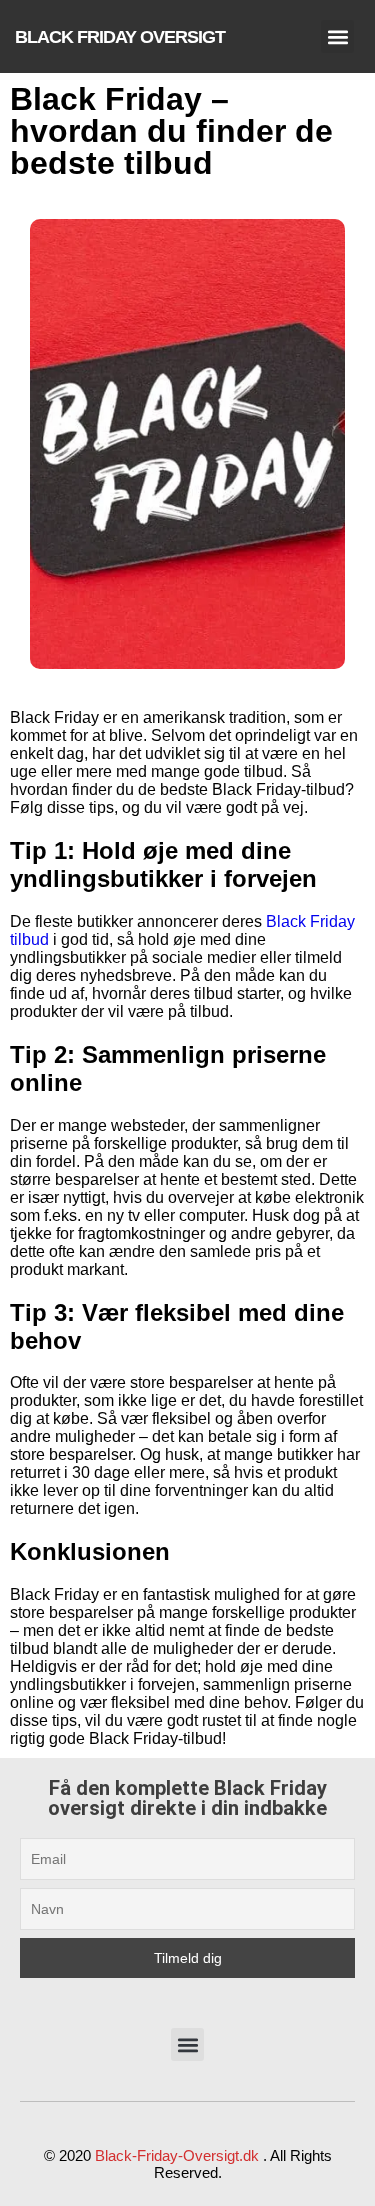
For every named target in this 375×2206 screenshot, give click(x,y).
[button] (337, 36)
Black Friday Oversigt (120, 37)
